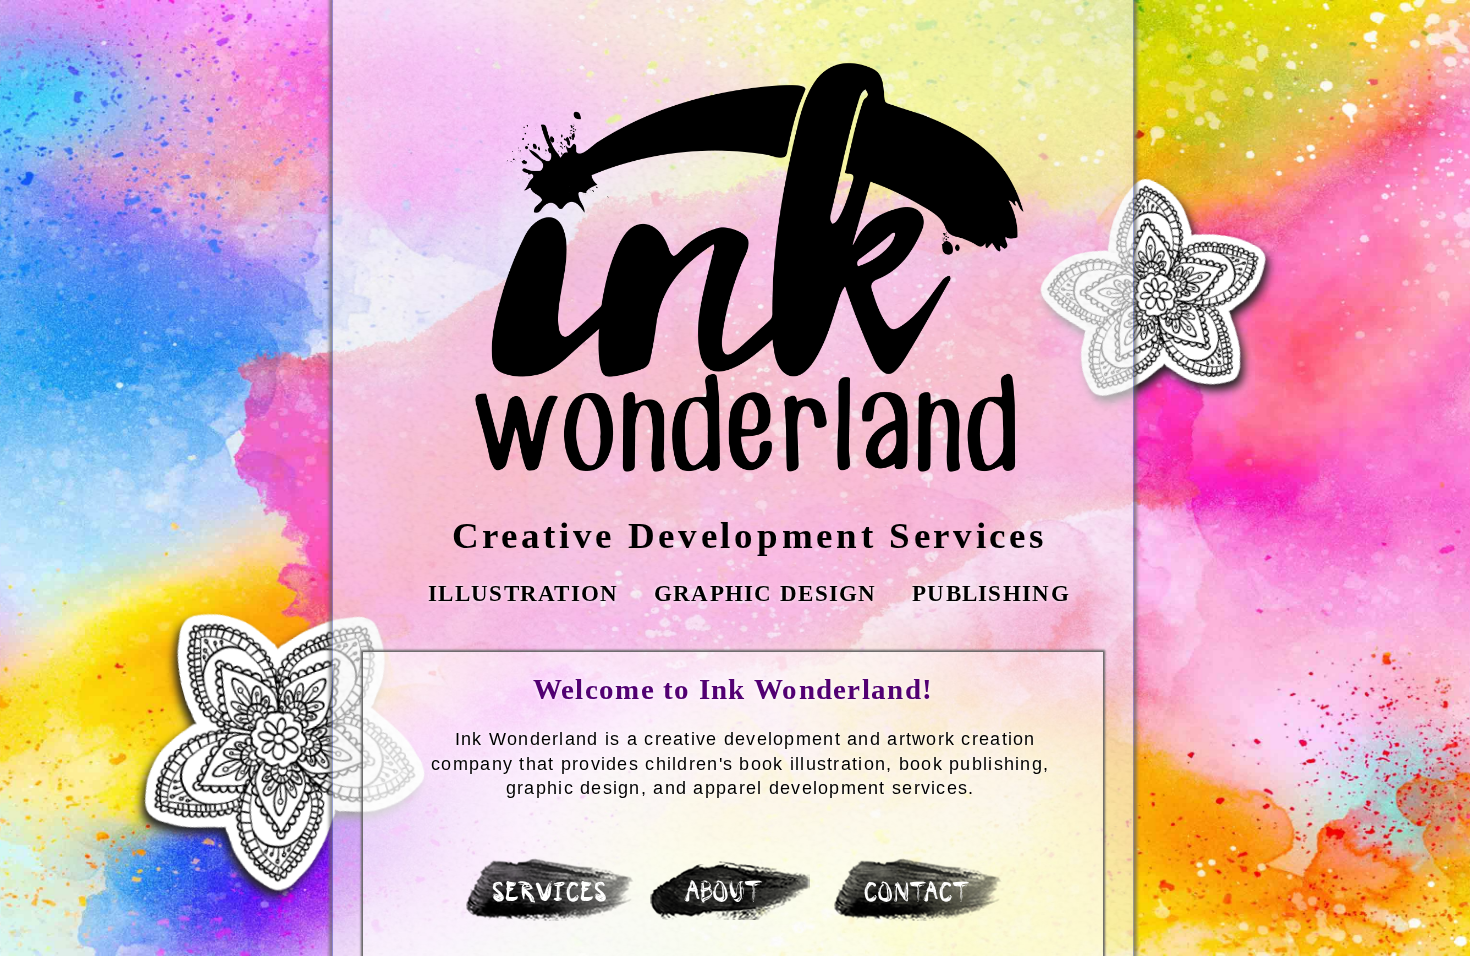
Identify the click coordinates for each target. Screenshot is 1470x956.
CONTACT (919, 894)
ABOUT (725, 894)
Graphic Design (765, 593)
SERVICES (551, 894)
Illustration (523, 593)
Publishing (991, 593)
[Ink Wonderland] (749, 267)
